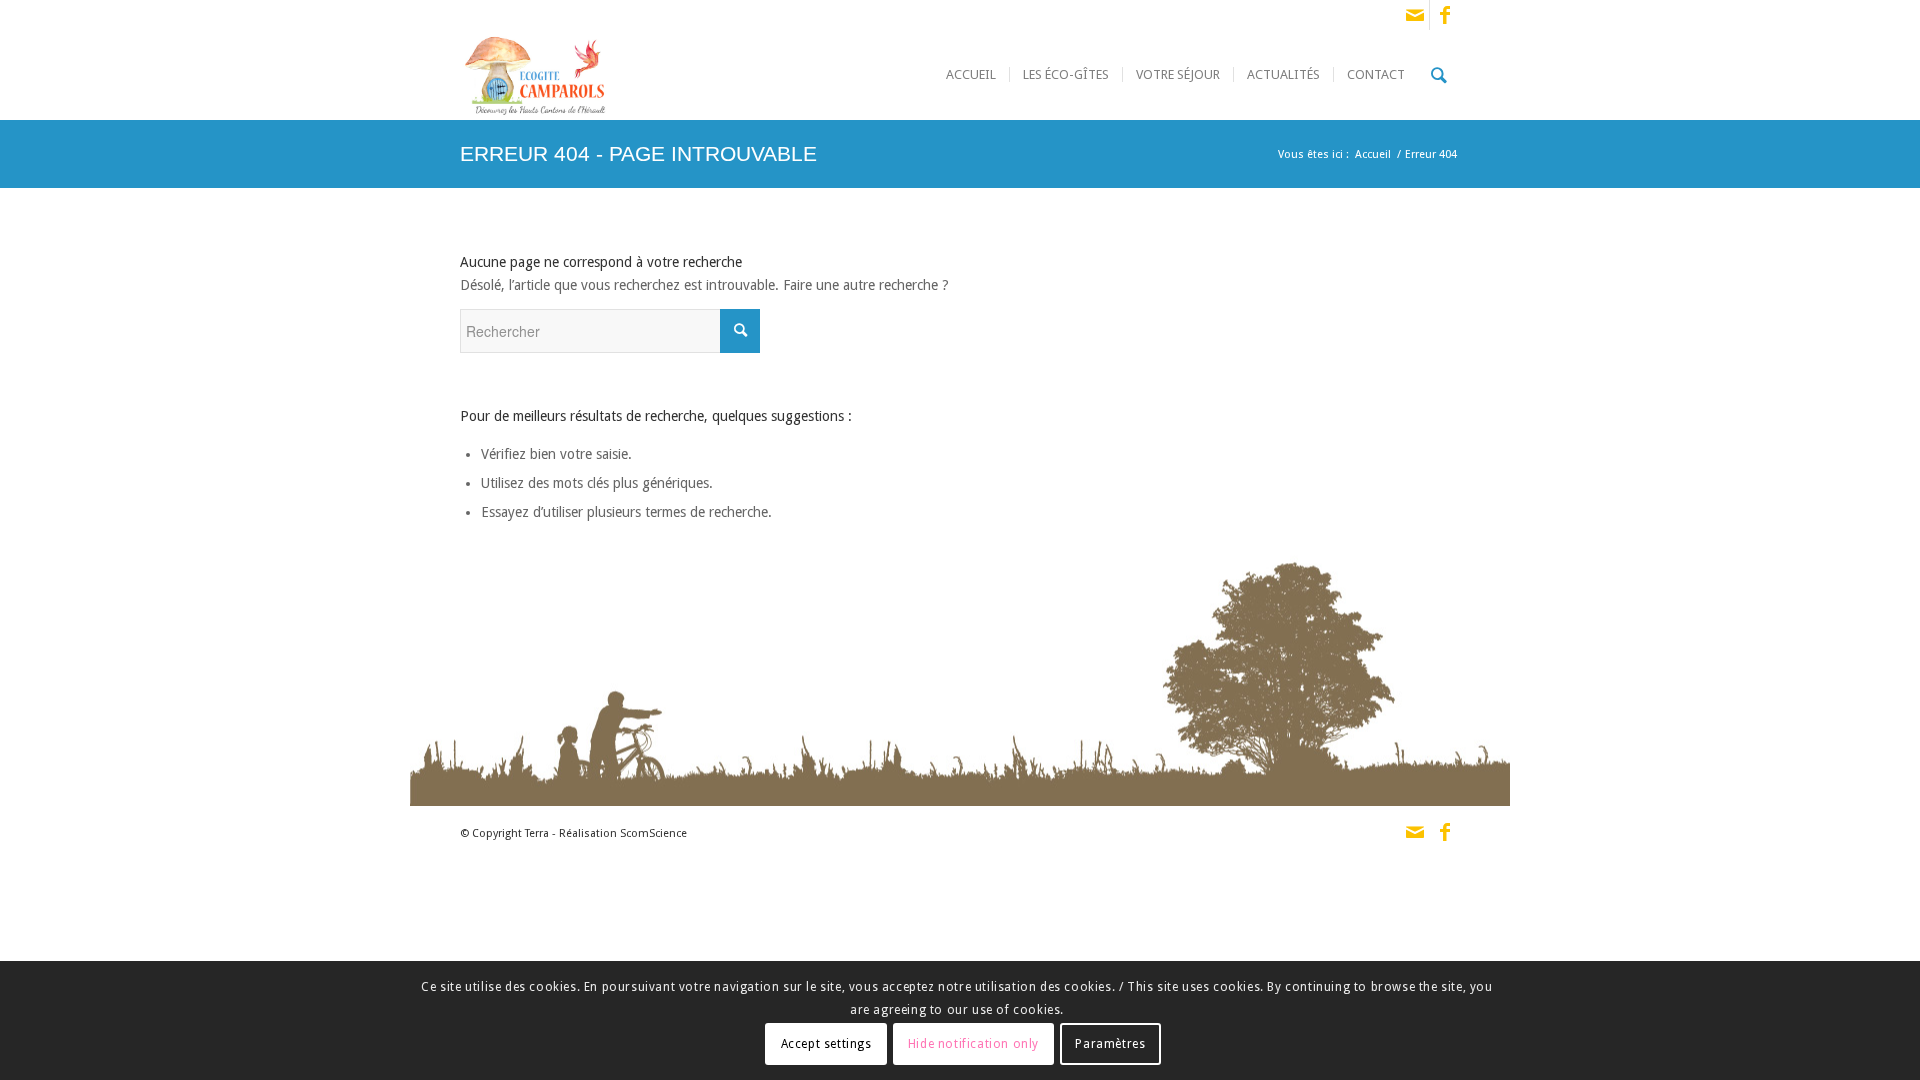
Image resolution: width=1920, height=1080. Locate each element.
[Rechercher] (1439, 75)
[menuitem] (971, 75)
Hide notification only (973, 1043)
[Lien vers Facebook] (1445, 15)
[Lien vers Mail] (1414, 15)
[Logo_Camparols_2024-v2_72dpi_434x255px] (535, 75)
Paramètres (1110, 1043)
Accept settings (826, 1043)
